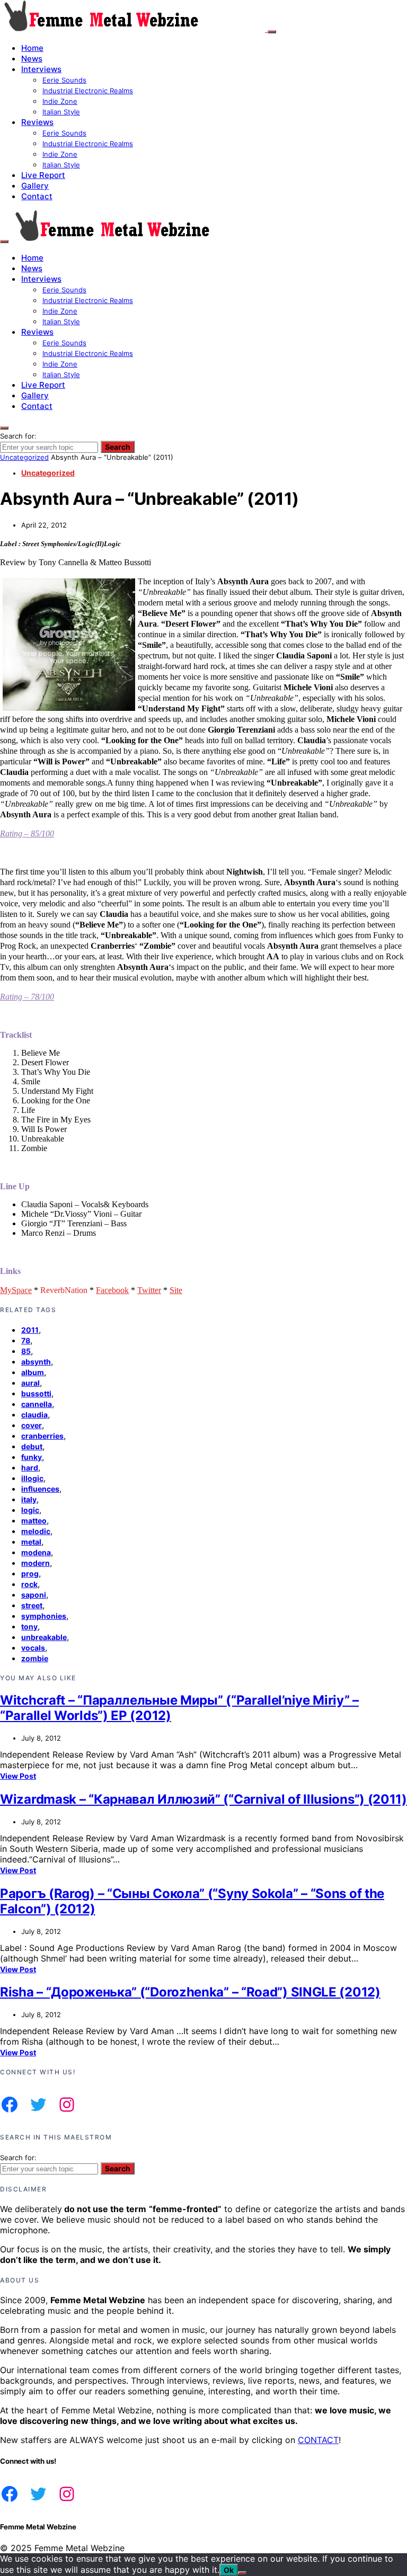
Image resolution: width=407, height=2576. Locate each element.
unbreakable (44, 1637)
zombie (35, 1658)
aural (30, 1383)
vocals (33, 1648)
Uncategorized (24, 457)
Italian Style (61, 112)
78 (26, 1340)
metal (31, 1542)
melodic (36, 1531)
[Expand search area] (4, 242)
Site (176, 1290)
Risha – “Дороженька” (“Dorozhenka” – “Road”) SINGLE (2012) (190, 1992)
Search (118, 447)
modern (36, 1563)
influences (40, 1489)
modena (36, 1552)
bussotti (36, 1393)
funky (32, 1457)
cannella (37, 1404)
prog (30, 1574)
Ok (229, 2570)
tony (29, 1626)
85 (26, 1351)
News (32, 59)
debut (32, 1446)
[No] (242, 2573)
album (33, 1372)
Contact (37, 196)
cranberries (42, 1436)
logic (30, 1510)
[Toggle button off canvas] (272, 32)
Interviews (41, 69)
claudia (34, 1415)
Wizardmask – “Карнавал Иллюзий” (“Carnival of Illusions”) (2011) (203, 1799)
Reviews (37, 122)
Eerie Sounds (64, 80)
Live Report (43, 175)
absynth (36, 1362)
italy (29, 1499)
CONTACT (318, 2440)
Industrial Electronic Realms (88, 91)
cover (32, 1425)
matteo (34, 1521)
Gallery (35, 186)
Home (32, 48)
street (32, 1605)
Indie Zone (60, 101)
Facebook (112, 1290)
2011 (30, 1330)
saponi (34, 1595)
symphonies (44, 1616)
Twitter (149, 1290)
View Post (18, 1776)
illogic (32, 1478)
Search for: (18, 436)
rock (29, 1584)
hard (30, 1468)
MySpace (16, 1290)
